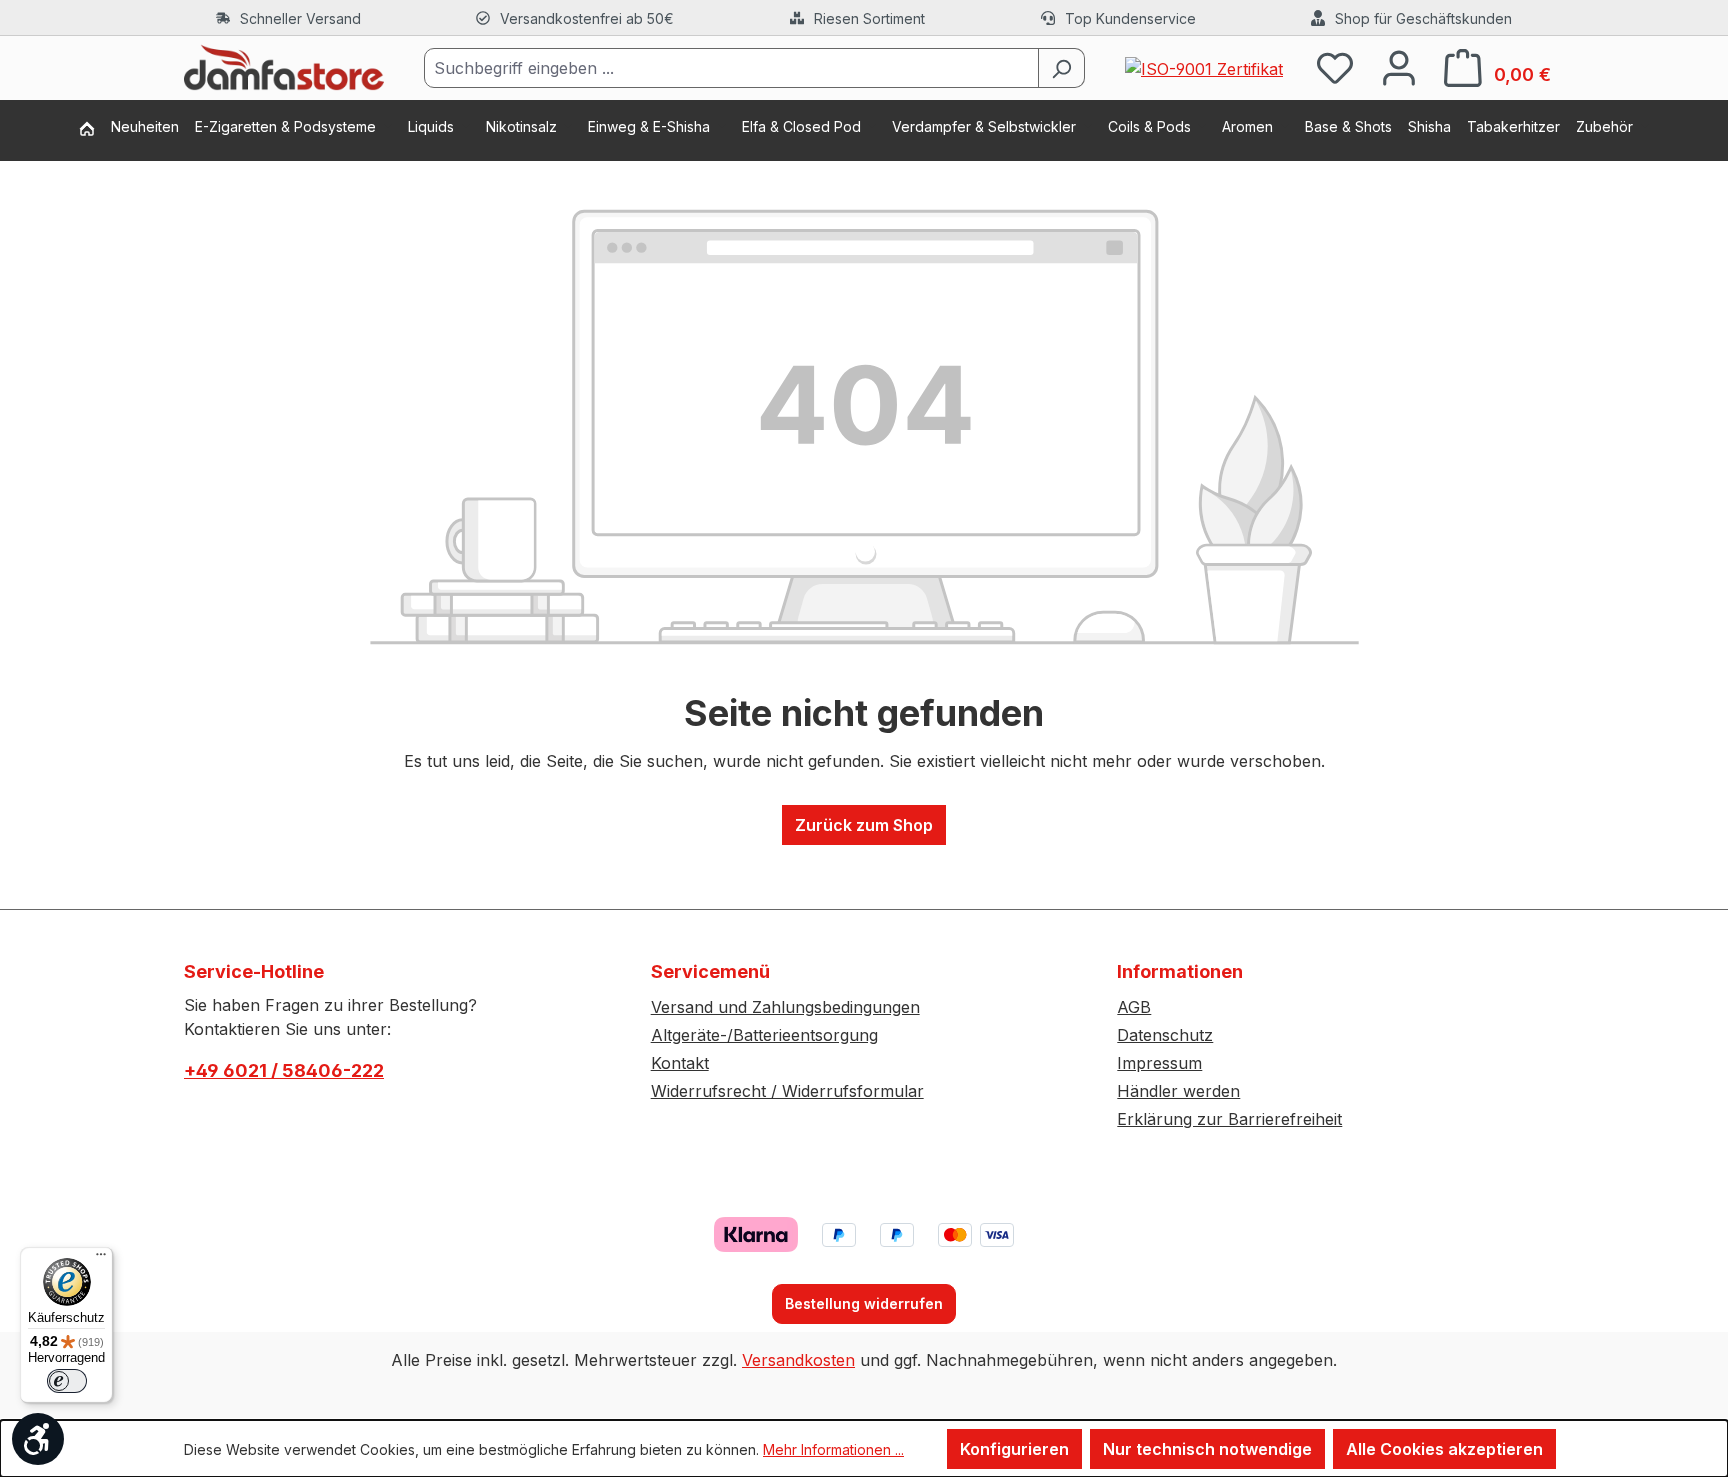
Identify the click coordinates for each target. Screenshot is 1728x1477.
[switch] (67, 1381)
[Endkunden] (95, 130)
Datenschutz (1165, 1035)
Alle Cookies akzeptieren (1444, 1449)
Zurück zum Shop (864, 825)
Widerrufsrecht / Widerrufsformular (787, 1091)
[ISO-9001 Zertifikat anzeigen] (1204, 67)
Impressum (1159, 1063)
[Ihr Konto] (1399, 67)
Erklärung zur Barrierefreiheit (1229, 1119)
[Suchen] (1061, 68)
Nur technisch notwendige (1207, 1449)
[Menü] (101, 1259)
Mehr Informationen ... (833, 1449)
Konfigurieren (1014, 1449)
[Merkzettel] (1335, 67)
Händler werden (1178, 1091)
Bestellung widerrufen (864, 1303)
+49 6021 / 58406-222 (284, 1070)
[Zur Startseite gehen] (284, 68)
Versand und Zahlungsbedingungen (785, 1007)
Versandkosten (798, 1360)
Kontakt (680, 1063)
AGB (1134, 1007)
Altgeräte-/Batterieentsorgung (764, 1035)
